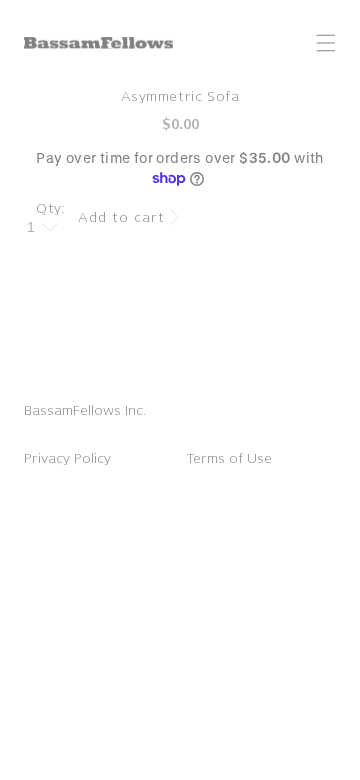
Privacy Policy (67, 458)
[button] (326, 43)
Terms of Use (229, 458)
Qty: (51, 208)
